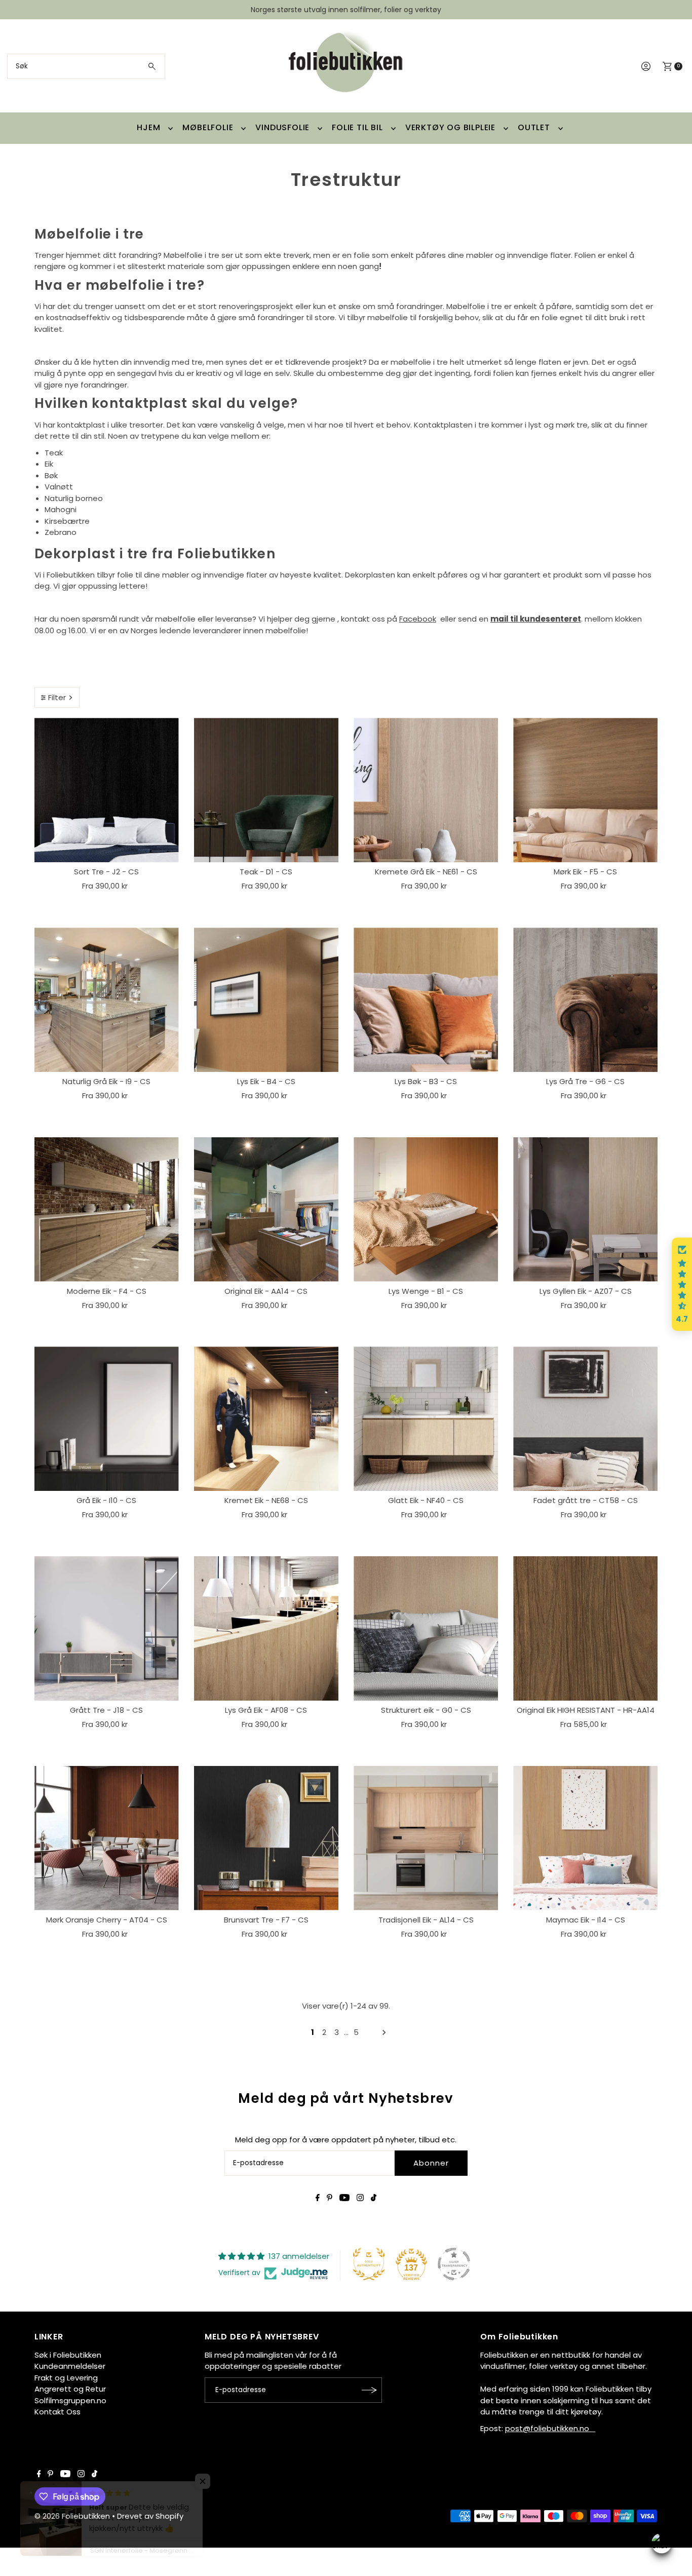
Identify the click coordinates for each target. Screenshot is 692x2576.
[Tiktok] (374, 2199)
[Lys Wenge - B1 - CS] (426, 1209)
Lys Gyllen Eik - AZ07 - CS (586, 1291)
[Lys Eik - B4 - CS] (266, 1000)
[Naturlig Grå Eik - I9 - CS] (107, 1000)
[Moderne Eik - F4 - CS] (107, 1209)
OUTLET (534, 127)
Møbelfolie (208, 127)
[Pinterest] (330, 2199)
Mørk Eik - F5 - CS (585, 872)
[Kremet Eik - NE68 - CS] (266, 1419)
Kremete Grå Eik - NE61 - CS (426, 872)
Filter (57, 697)
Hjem (148, 127)
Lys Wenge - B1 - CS (426, 1291)
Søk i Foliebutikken (68, 2355)
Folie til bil (357, 127)
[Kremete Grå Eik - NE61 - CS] (426, 790)
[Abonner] (369, 2390)
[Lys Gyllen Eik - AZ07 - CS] (585, 1209)
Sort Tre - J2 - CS (106, 872)
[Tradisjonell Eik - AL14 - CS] (426, 1838)
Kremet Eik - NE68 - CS (266, 1500)
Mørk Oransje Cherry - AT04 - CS (107, 1920)
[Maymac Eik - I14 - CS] (585, 1838)
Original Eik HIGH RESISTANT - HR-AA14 (586, 1710)
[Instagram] (360, 2199)
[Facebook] (318, 2199)
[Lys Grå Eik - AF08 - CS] (266, 1628)
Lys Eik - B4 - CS (266, 1081)
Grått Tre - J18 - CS (106, 1710)
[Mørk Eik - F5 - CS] (585, 790)
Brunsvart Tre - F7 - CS (266, 1920)
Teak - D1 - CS (266, 872)
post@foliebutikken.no (550, 2428)
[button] (682, 1284)
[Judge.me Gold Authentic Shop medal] (369, 2264)
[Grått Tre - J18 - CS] (107, 1628)
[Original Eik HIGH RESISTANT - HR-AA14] (585, 1628)
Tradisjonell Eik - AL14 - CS (426, 1920)
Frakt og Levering (66, 2378)
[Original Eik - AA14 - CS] (266, 1209)
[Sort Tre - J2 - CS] (107, 790)
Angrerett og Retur (70, 2389)
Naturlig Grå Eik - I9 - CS (106, 1081)
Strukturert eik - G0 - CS (426, 1710)
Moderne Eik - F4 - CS (107, 1291)
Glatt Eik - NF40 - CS (426, 1500)
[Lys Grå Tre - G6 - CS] (585, 1000)
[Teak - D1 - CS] (266, 790)
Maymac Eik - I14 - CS (586, 1920)
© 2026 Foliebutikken (72, 2516)
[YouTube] (344, 2199)
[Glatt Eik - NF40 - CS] (426, 1419)
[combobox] (86, 66)
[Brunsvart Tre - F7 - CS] (266, 1838)
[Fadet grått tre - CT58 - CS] (585, 1419)
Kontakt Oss (57, 2412)
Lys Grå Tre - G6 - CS (585, 1081)
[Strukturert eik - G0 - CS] (426, 1628)
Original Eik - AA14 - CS (266, 1291)
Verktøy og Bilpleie (450, 127)
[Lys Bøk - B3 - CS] (426, 1000)
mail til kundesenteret (536, 619)
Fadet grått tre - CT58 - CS (586, 1500)
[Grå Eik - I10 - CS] (107, 1419)
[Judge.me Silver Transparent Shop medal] (454, 2264)
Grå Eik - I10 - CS (106, 1500)
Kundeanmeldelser (70, 2366)
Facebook (418, 619)
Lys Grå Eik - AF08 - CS (266, 1710)
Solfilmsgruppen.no (70, 2400)
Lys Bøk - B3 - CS (426, 1081)
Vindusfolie (282, 127)
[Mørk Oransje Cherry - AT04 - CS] (107, 1838)
